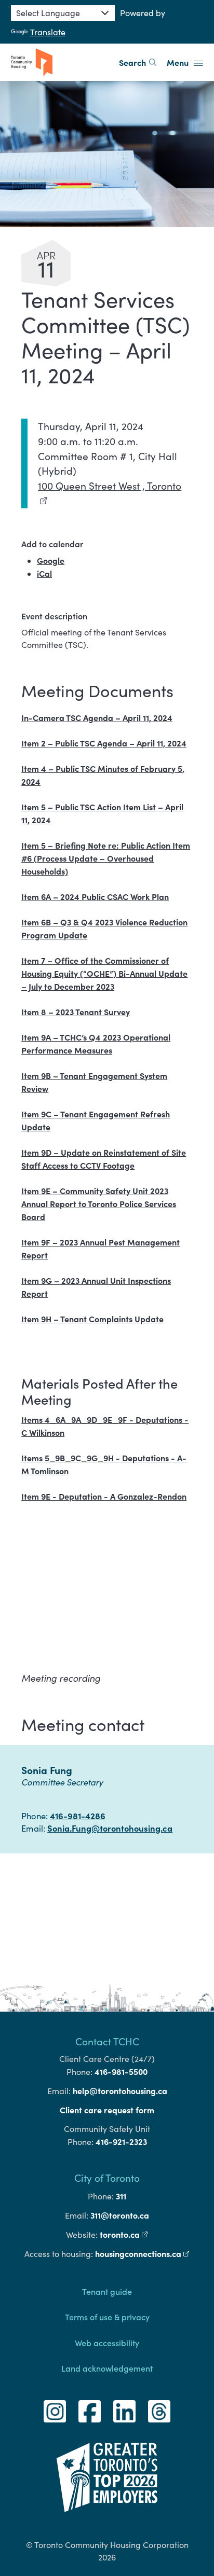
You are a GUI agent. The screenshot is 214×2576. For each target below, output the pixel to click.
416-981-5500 (121, 2071)
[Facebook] (90, 2411)
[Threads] (159, 2411)
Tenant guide (107, 2291)
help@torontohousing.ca (120, 2090)
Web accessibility (107, 2343)
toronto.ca (124, 2234)
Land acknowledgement (107, 2368)
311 (121, 2196)
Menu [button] (179, 62)
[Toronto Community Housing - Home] (32, 62)
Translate (48, 32)
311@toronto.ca (120, 2215)
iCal (44, 573)
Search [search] (132, 62)
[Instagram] (55, 2411)
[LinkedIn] (124, 2411)
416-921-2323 (121, 2141)
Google (51, 560)
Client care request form (107, 2110)
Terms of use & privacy (107, 2317)
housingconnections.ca (142, 2253)
